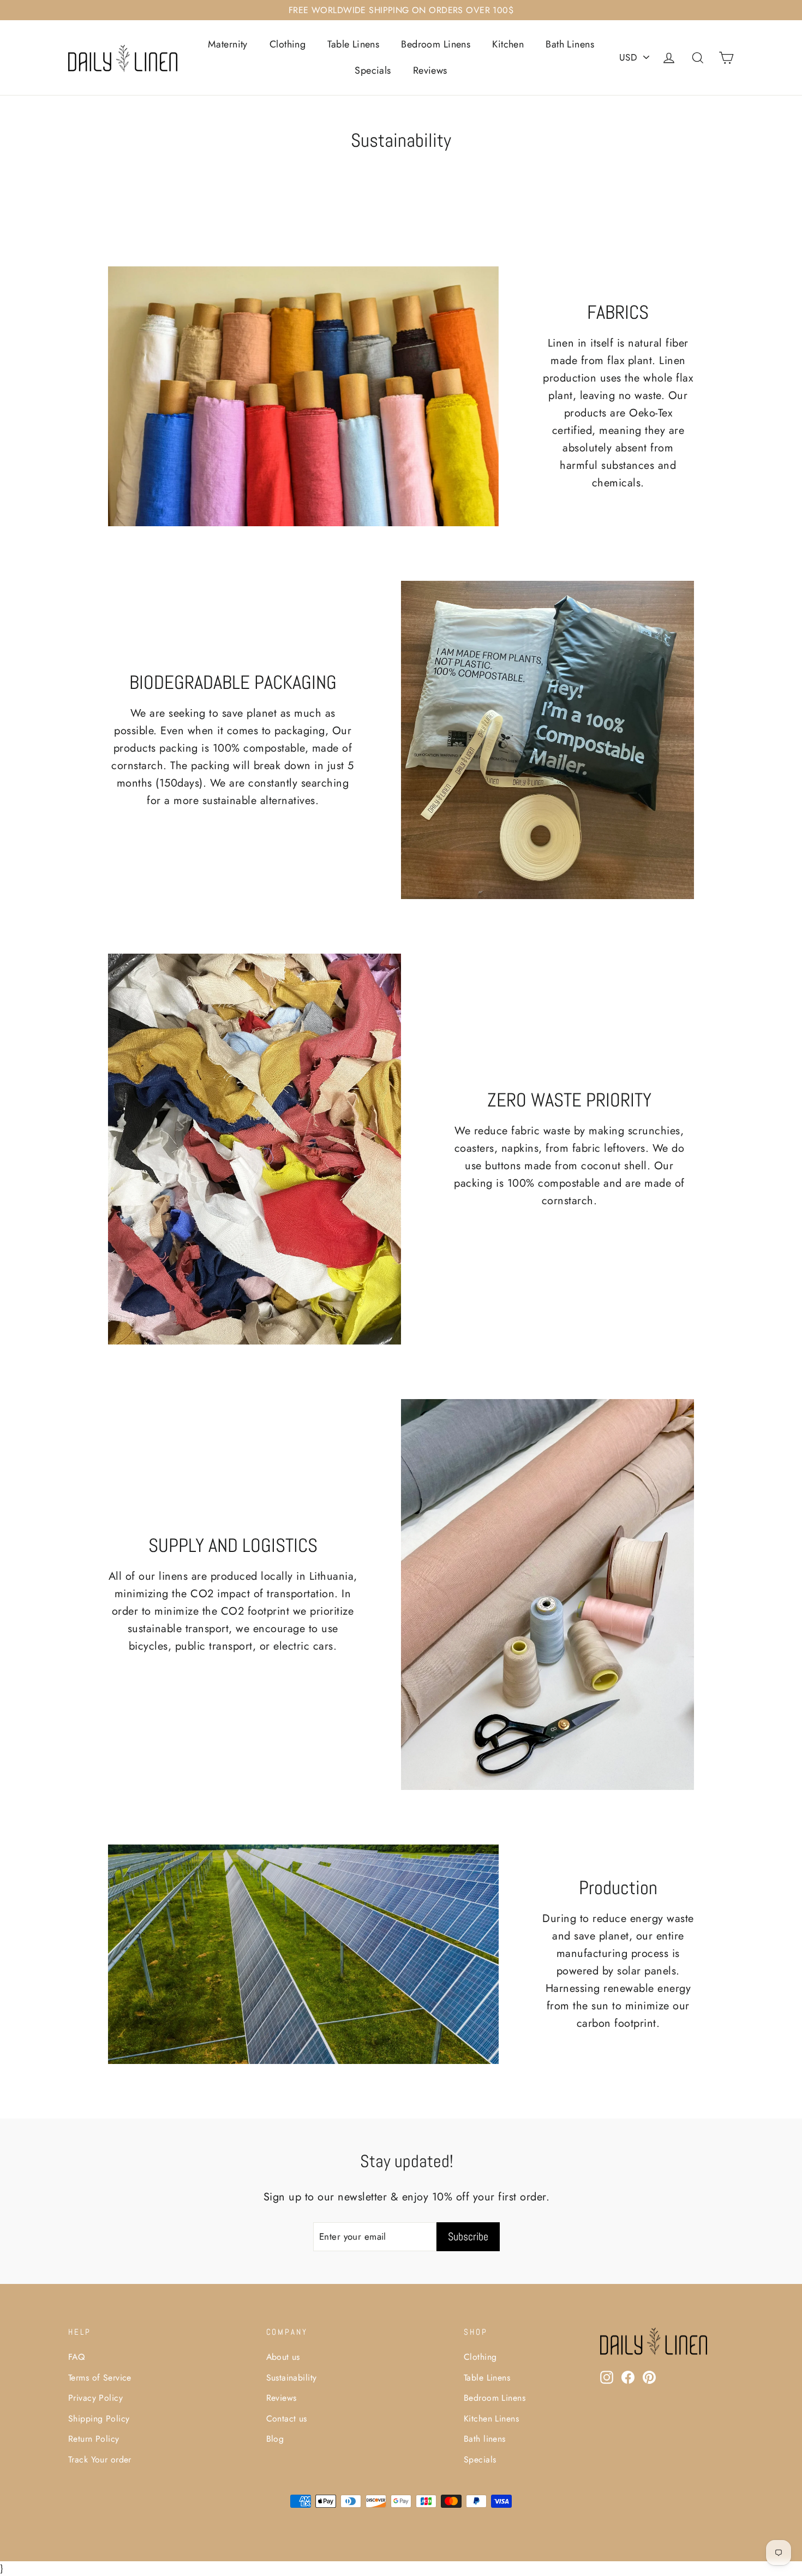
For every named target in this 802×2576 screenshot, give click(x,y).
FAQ (76, 2357)
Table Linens (353, 44)
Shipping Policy (99, 2419)
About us (283, 2357)
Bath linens (485, 2439)
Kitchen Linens (491, 2419)
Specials (373, 70)
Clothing (288, 44)
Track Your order (100, 2459)
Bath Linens (570, 44)
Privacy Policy (95, 2398)
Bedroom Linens (436, 44)
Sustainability (292, 2378)
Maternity (228, 44)
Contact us (287, 2419)
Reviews (430, 70)
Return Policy (94, 2439)
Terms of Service (100, 2378)
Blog (275, 2439)
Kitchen (508, 44)
